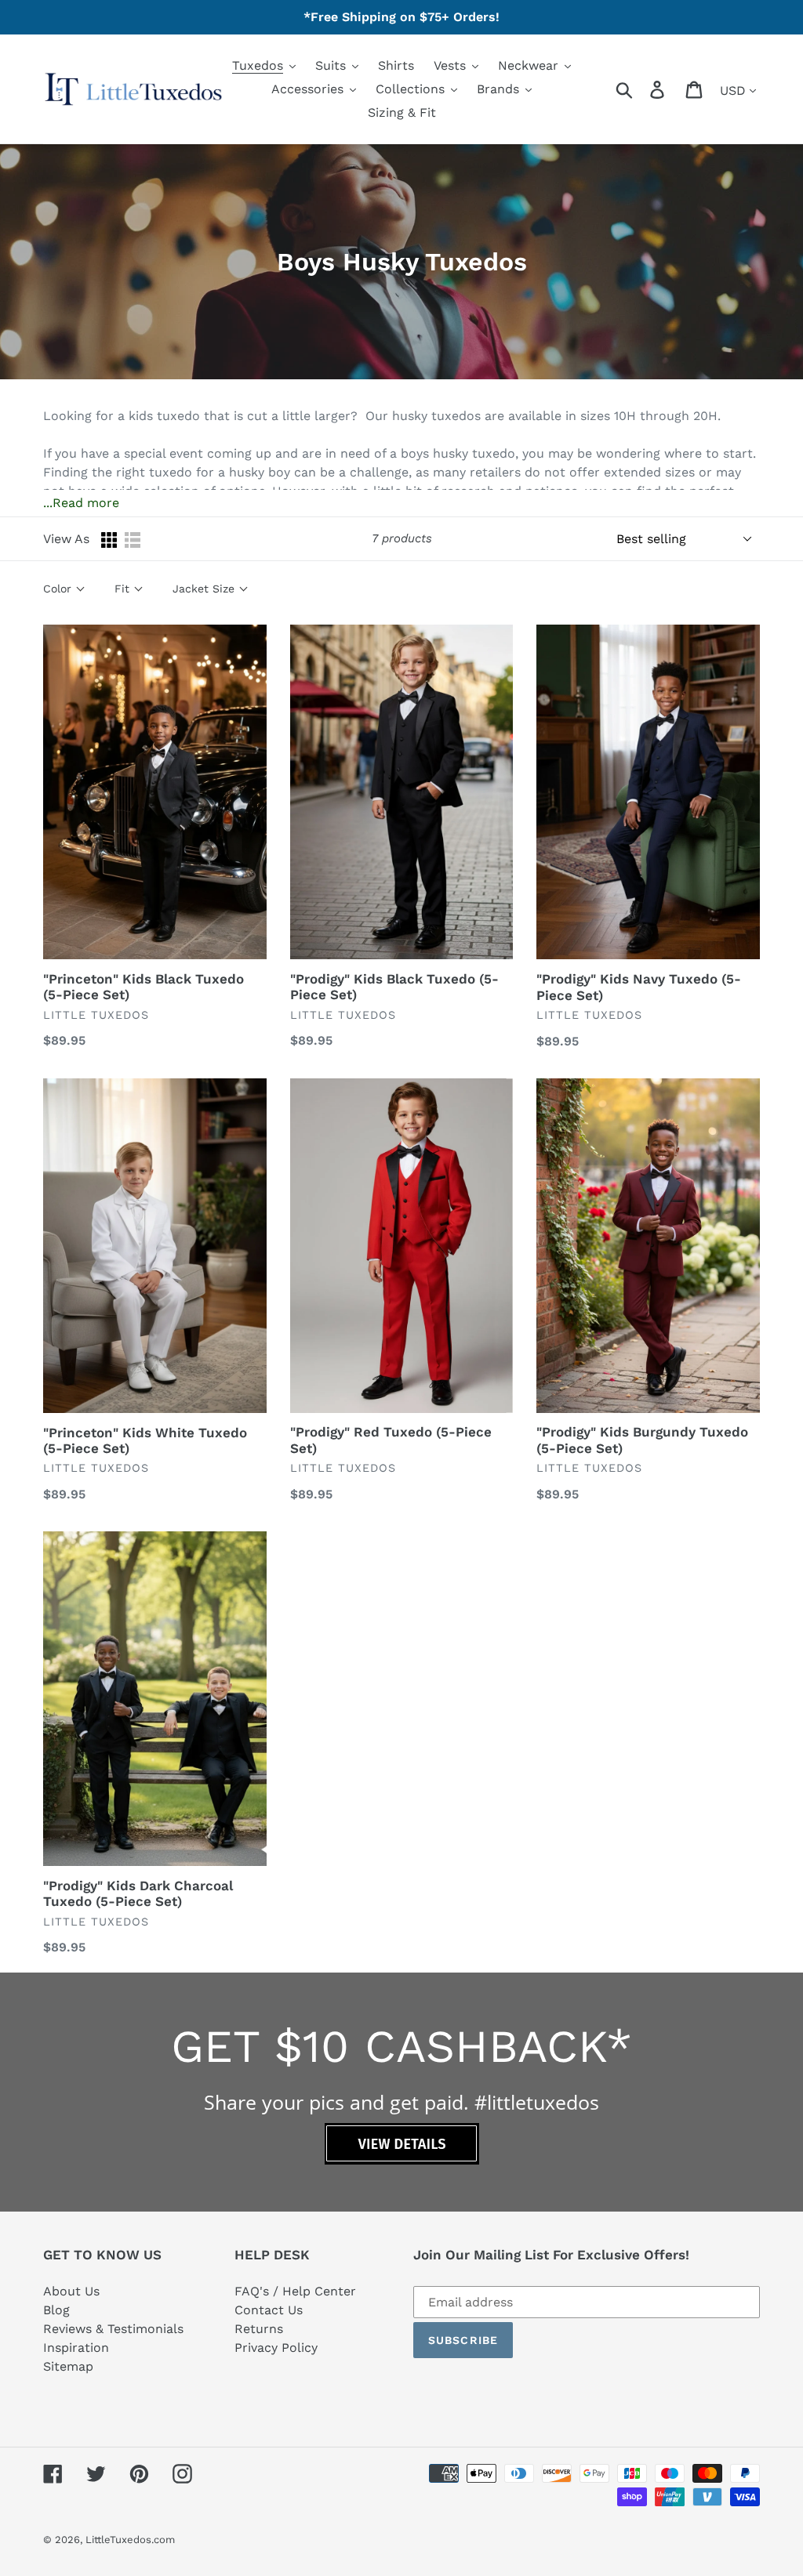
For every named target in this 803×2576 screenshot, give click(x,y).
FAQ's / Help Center (295, 2291)
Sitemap (68, 2366)
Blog (56, 2310)
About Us (71, 2291)
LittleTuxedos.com (130, 2540)
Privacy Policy (276, 2348)
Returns (259, 2329)
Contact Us (269, 2310)
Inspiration (76, 2348)
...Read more (81, 503)
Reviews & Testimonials (113, 2329)
